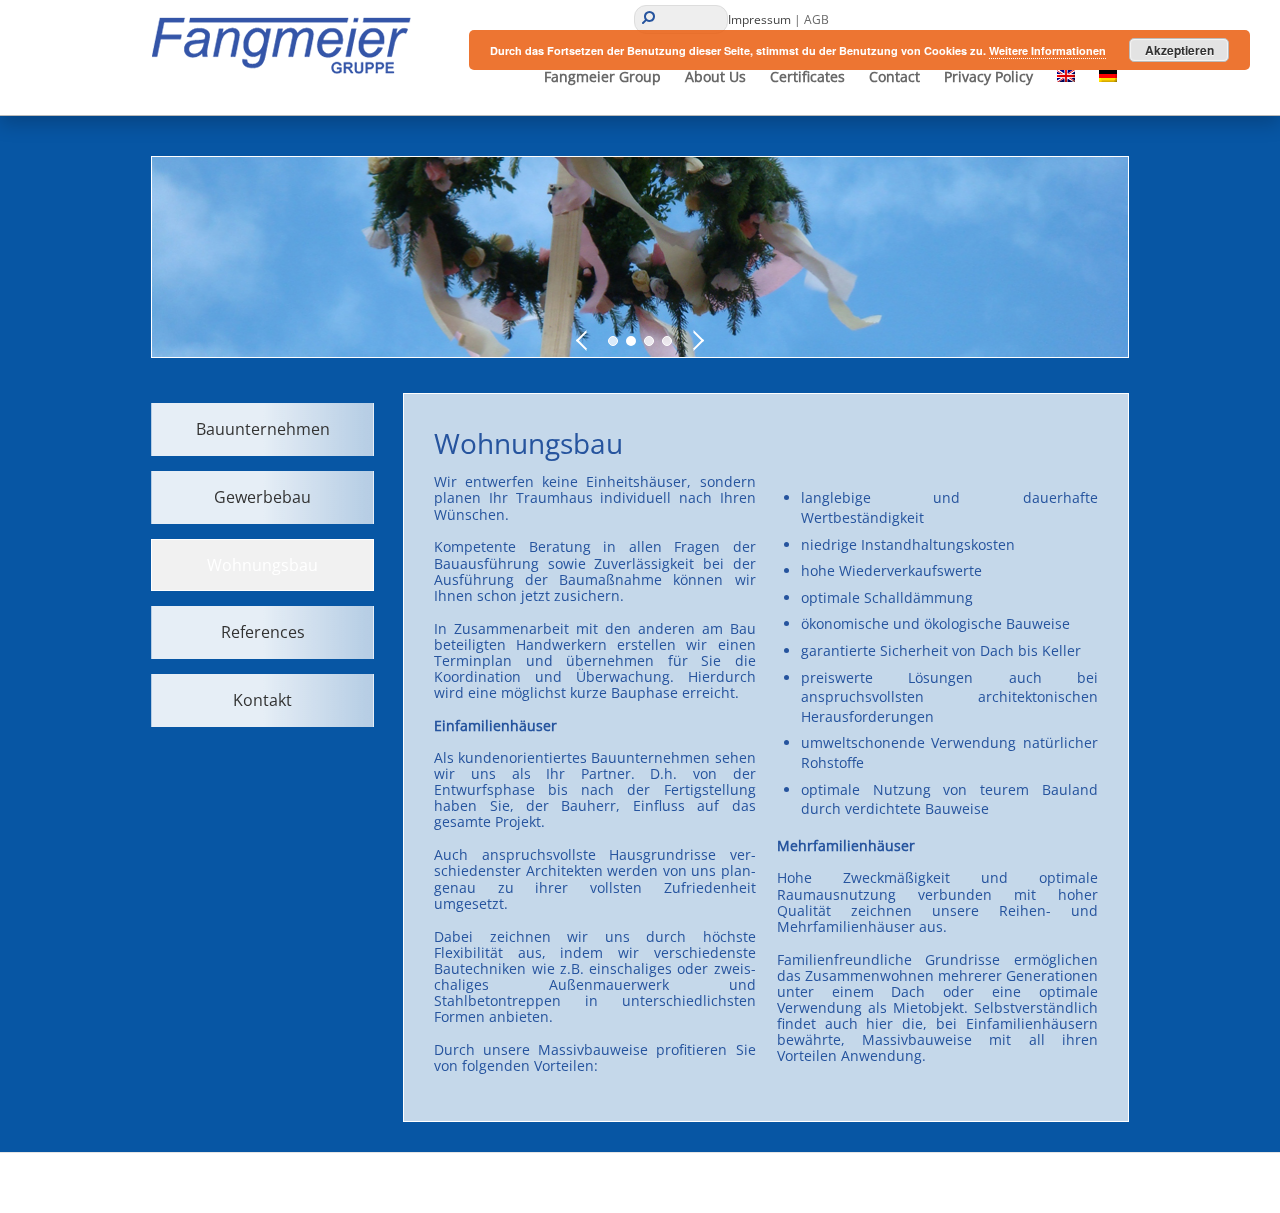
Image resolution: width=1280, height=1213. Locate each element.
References (263, 632)
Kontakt (262, 700)
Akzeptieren (1179, 50)
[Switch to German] (1108, 77)
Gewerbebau (262, 497)
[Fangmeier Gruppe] (288, 74)
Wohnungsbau (262, 565)
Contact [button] (894, 76)
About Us (715, 76)
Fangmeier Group (602, 76)
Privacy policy (988, 76)
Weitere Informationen (1047, 50)
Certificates (807, 76)
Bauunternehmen (263, 429)
